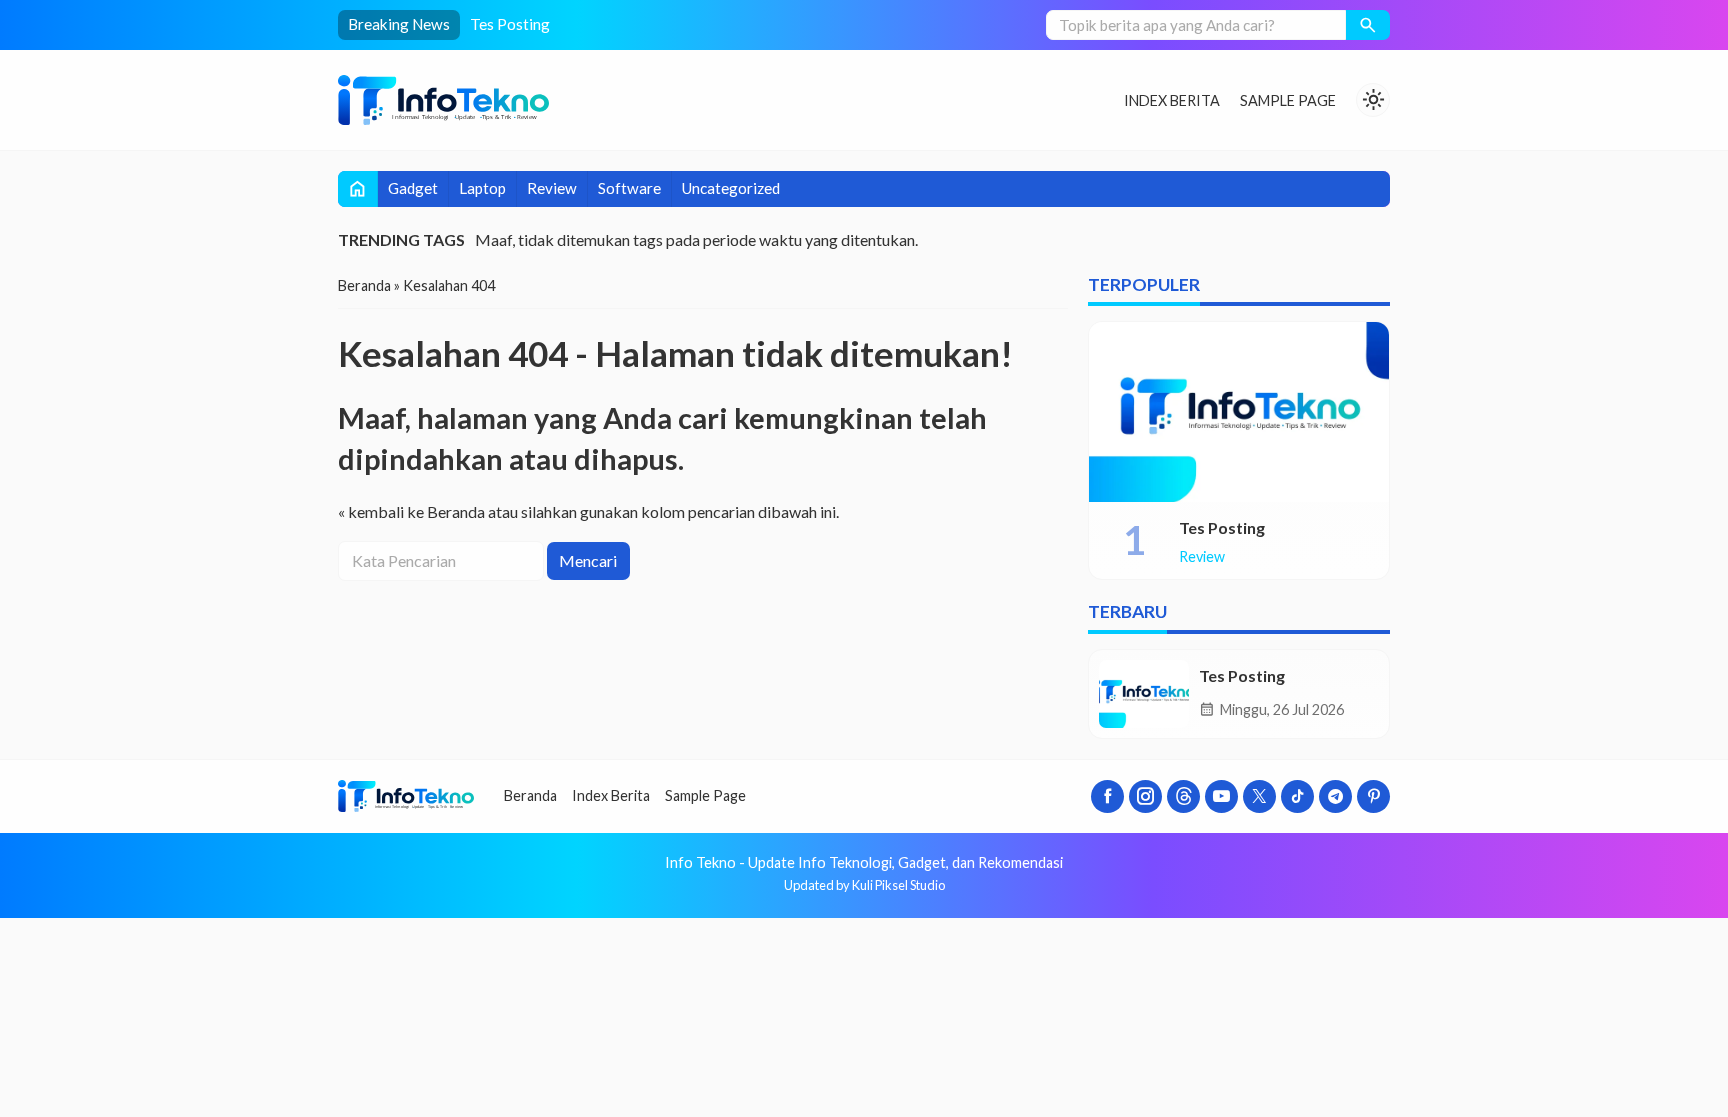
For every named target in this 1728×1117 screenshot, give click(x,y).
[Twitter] (1259, 796)
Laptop (482, 188)
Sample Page (1288, 100)
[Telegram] (1335, 796)
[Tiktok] (1297, 796)
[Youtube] (1221, 796)
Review (552, 188)
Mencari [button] (588, 560)
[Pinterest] (1373, 796)
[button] (1368, 25)
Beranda (530, 795)
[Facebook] (1107, 796)
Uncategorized (731, 188)
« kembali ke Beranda (411, 511)
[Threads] (1183, 796)
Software (629, 188)
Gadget (413, 188)
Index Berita (1172, 100)
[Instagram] (1145, 796)
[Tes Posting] (1239, 412)
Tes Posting (510, 24)
